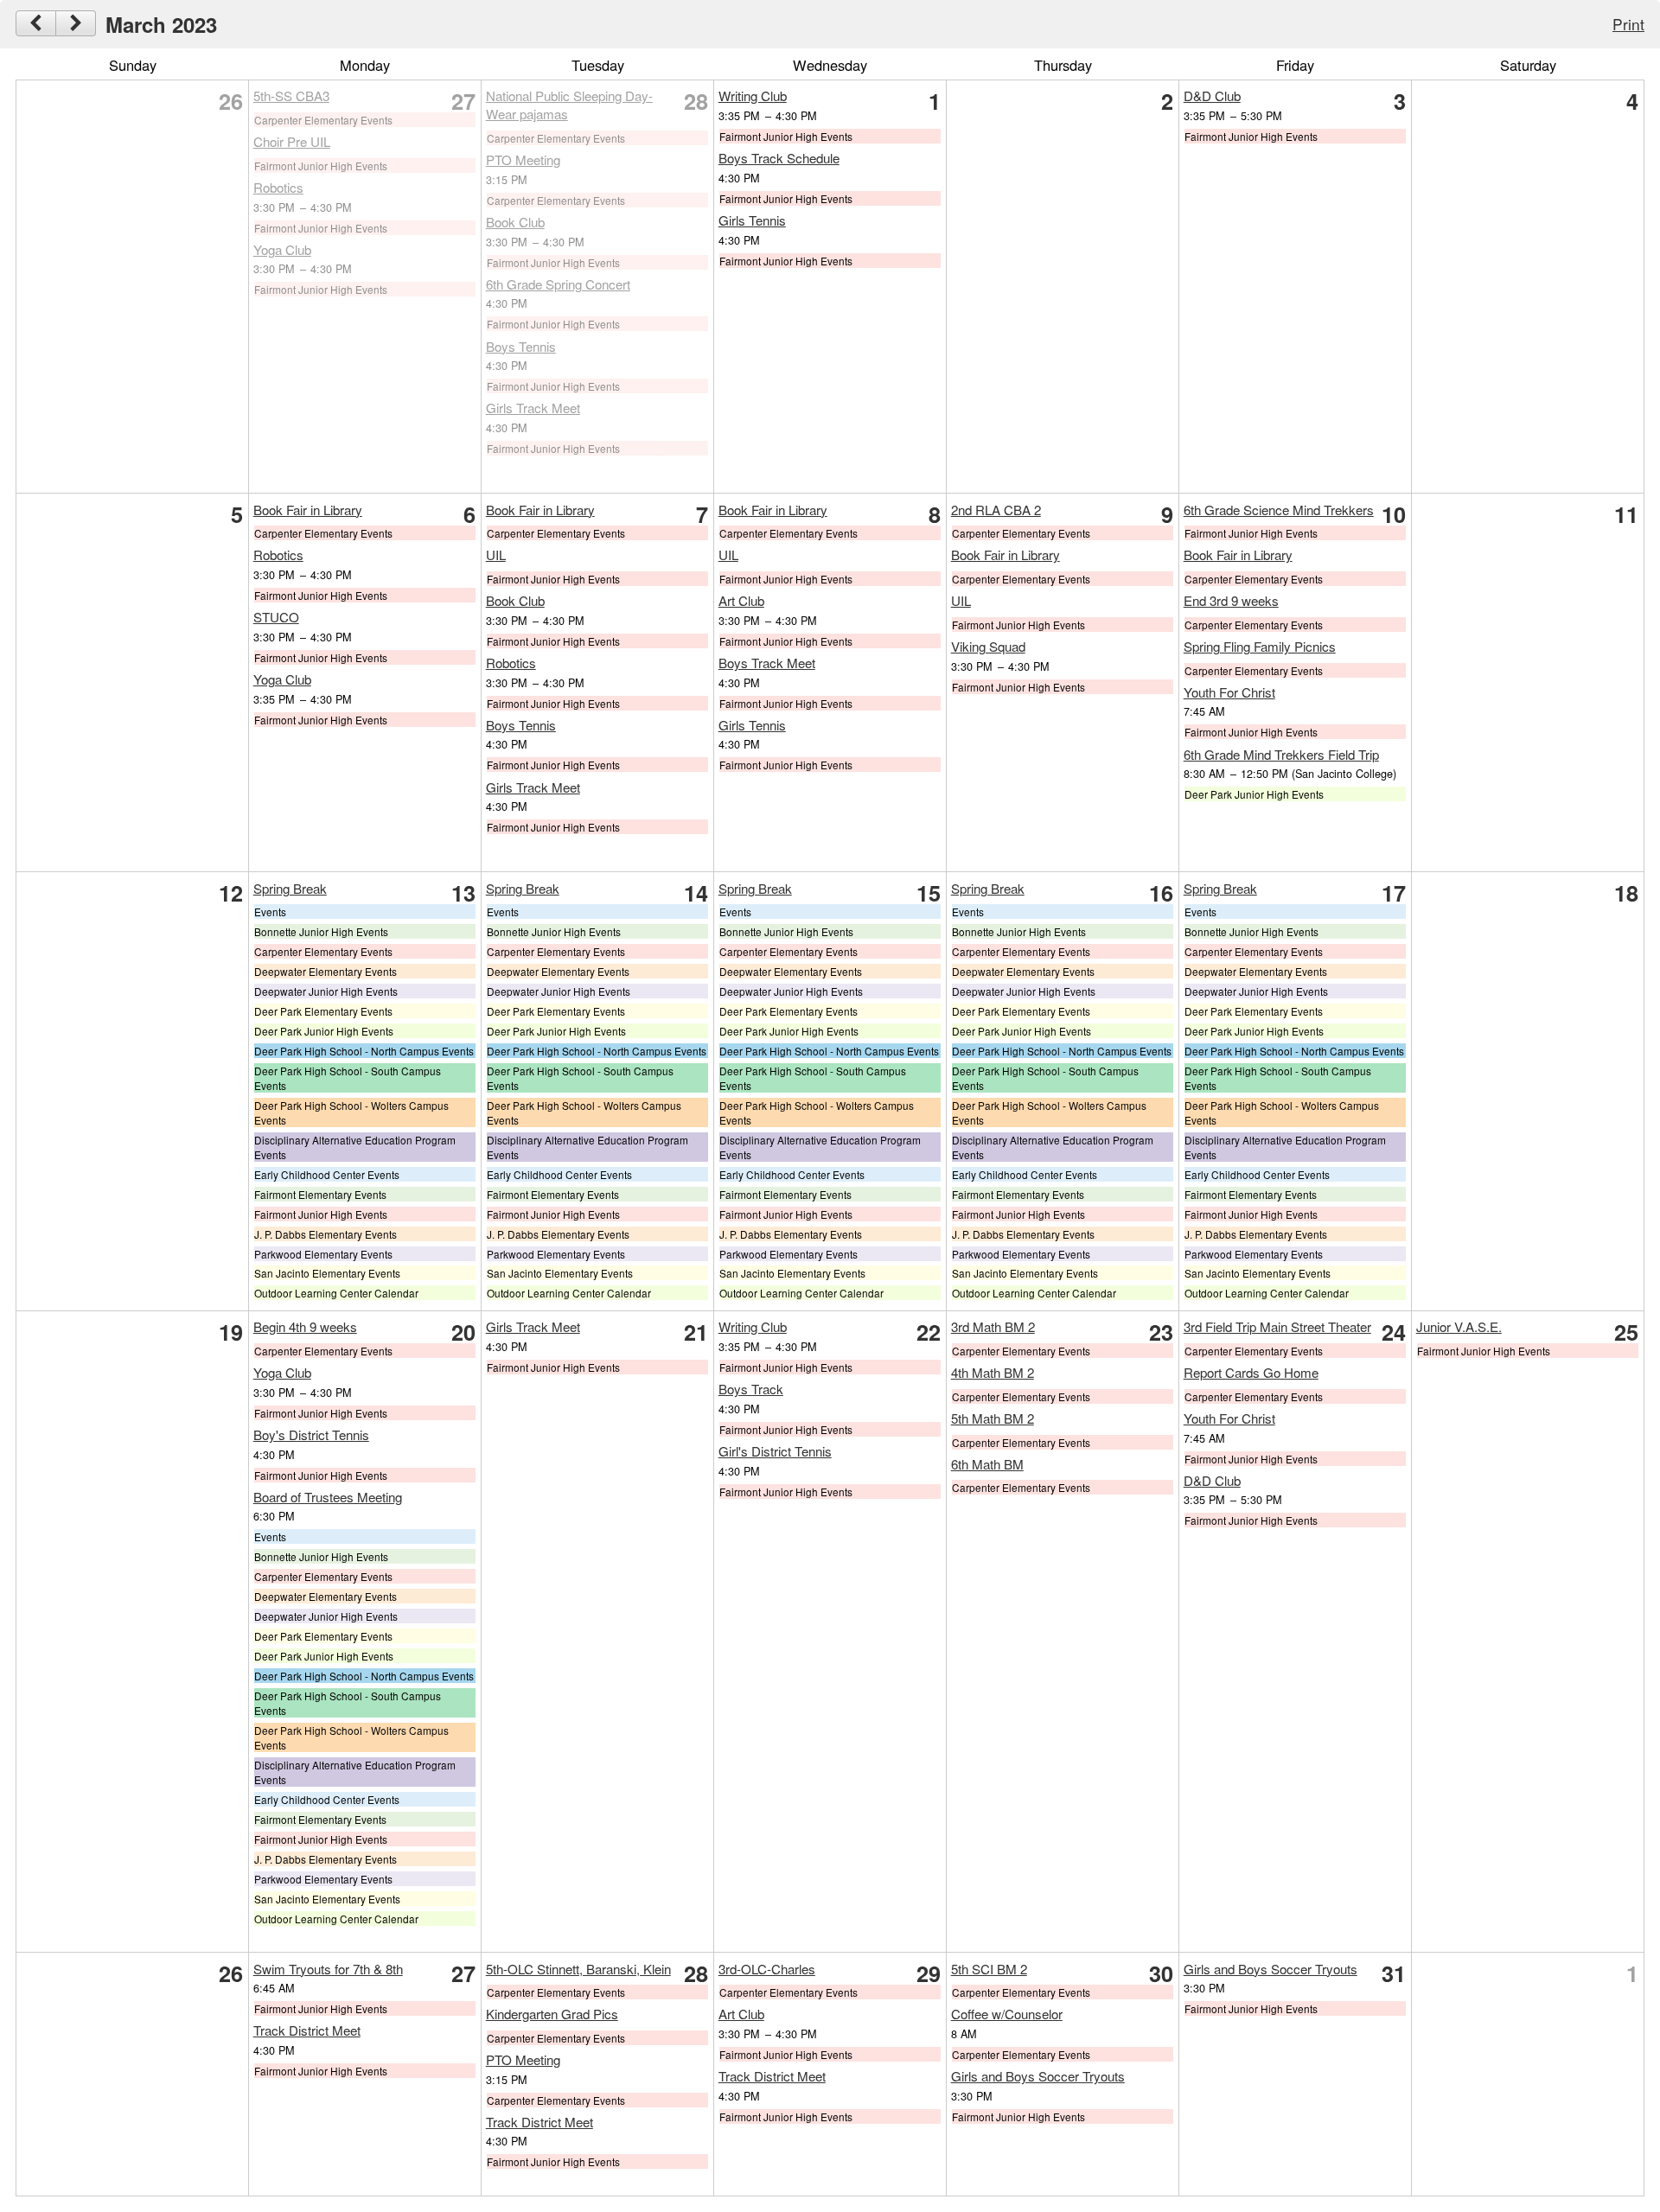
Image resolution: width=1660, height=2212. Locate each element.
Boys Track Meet (767, 663)
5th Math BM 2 (993, 1418)
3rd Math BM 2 (993, 1326)
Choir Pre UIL (292, 141)
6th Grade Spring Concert (558, 284)
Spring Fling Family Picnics (1260, 646)
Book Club (515, 222)
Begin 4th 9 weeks (305, 1326)
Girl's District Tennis (775, 1451)
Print (1628, 24)
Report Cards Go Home (1251, 1372)
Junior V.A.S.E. (1459, 1326)
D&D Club (1212, 96)
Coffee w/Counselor (1007, 2014)
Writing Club (753, 96)
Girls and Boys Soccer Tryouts (1038, 2076)
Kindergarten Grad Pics (552, 2014)
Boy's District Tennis (311, 1434)
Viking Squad (988, 646)
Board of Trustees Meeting (328, 1497)
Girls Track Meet (533, 408)
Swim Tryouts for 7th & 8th (328, 1969)
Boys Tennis (521, 346)
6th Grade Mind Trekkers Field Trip (1281, 754)
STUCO (276, 617)
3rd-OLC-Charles (767, 1969)
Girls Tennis (752, 220)
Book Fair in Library (308, 510)
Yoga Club (282, 249)
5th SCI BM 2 (989, 1969)
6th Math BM (987, 1464)
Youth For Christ (1229, 692)
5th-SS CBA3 (291, 96)
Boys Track (751, 1389)
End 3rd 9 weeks (1231, 600)
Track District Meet (307, 2030)
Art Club (741, 600)
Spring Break (290, 888)
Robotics (278, 187)
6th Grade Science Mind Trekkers (1279, 510)
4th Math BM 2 (993, 1372)
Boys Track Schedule (779, 158)
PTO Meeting (523, 159)
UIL (496, 555)
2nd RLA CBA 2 (996, 510)
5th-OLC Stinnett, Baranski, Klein (578, 1969)
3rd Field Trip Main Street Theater (1277, 1326)
